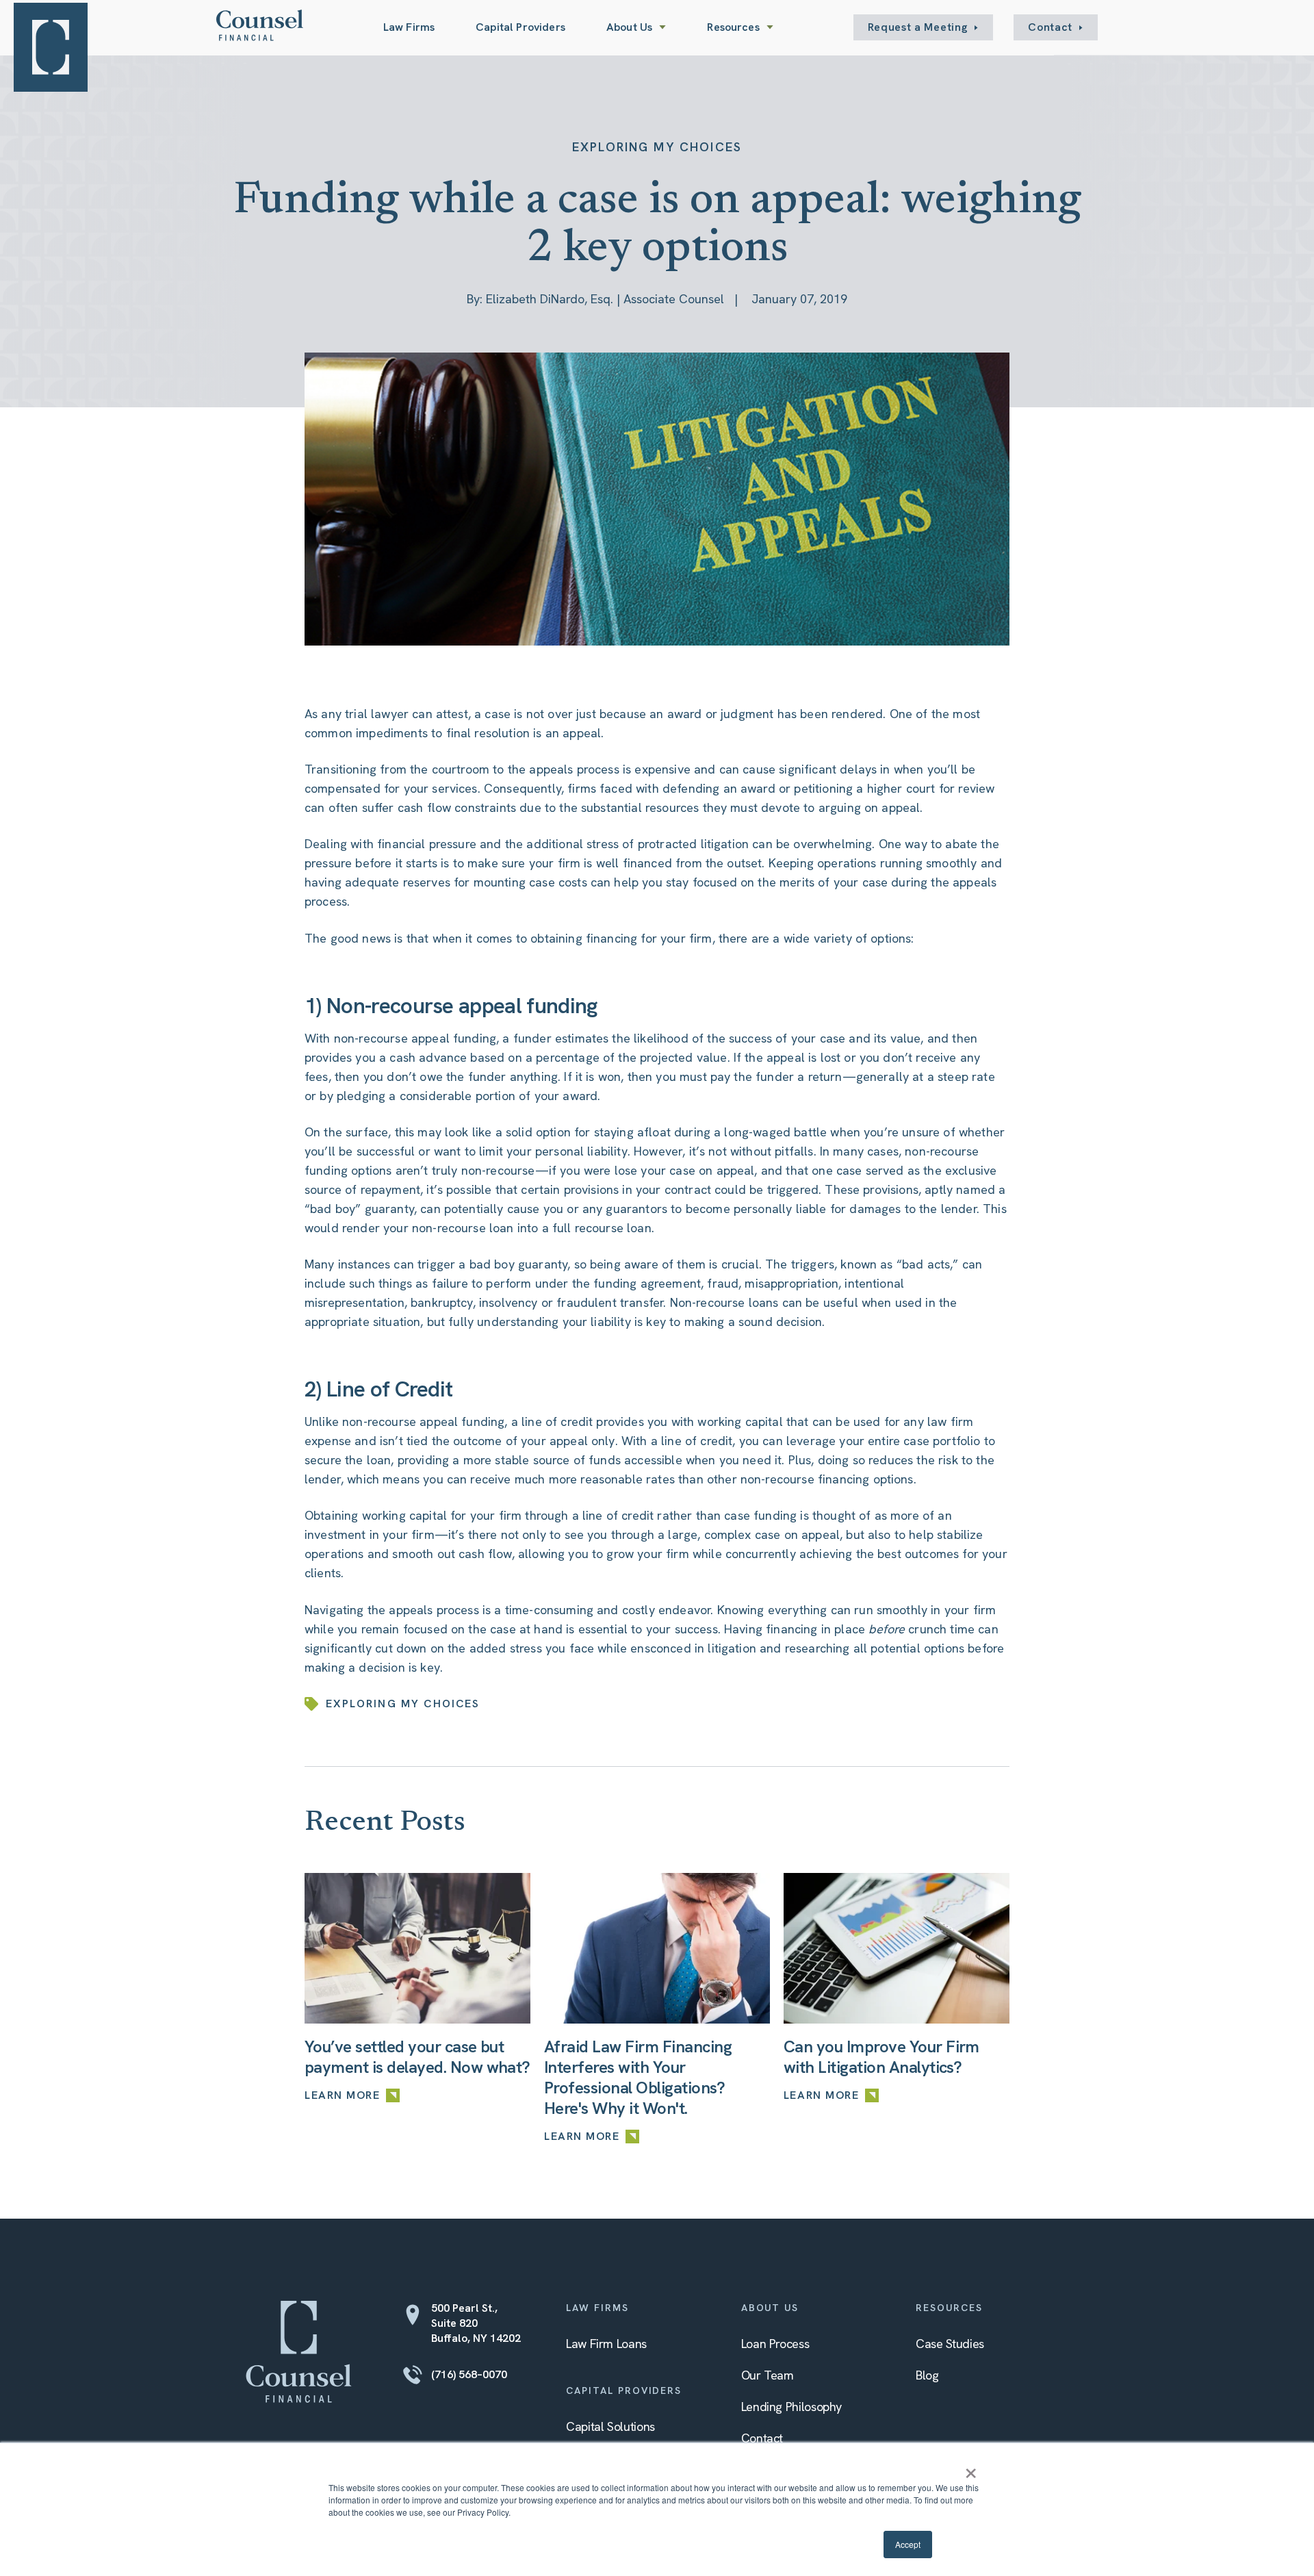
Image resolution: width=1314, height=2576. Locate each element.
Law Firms (409, 27)
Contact (1050, 27)
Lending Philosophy (792, 2407)
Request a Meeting (918, 27)
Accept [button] (908, 2544)
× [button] (971, 2469)
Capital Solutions (610, 2426)
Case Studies (950, 2344)
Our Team (768, 2375)
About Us (629, 27)
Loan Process (775, 2344)
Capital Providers (520, 27)
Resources (733, 27)
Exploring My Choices (657, 147)
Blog (927, 2375)
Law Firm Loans (606, 2344)
